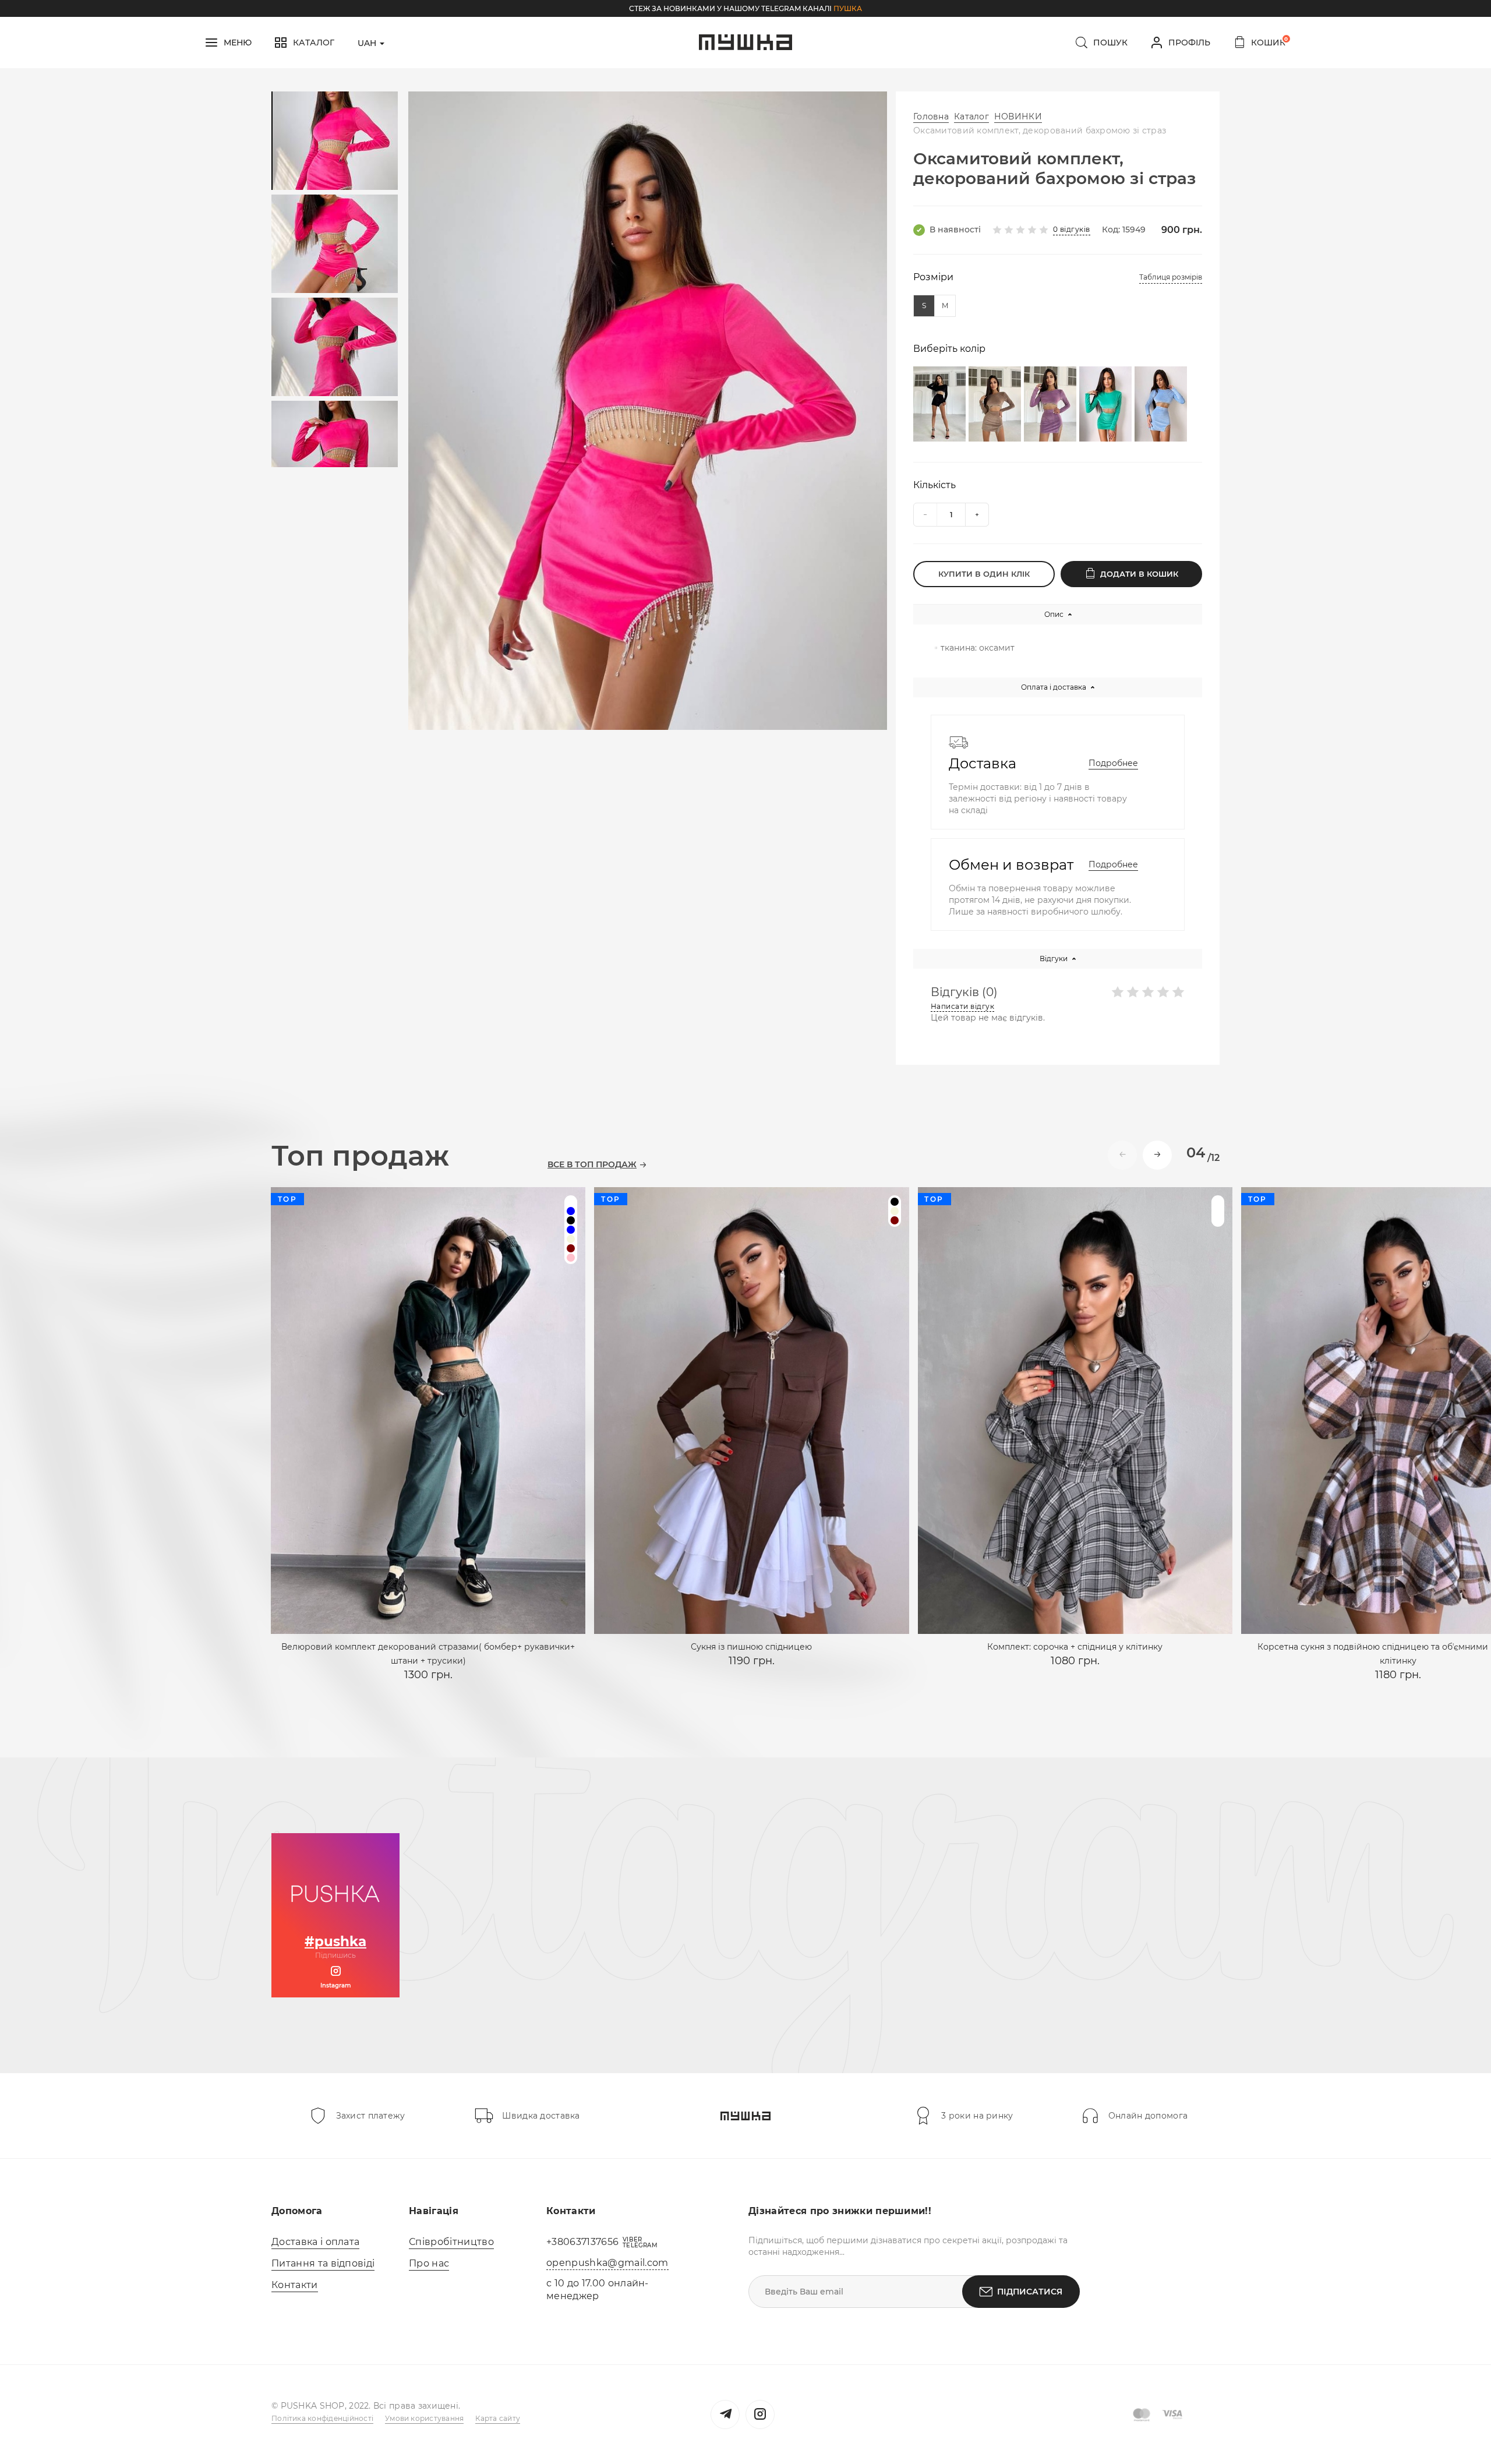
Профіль (1189, 43)
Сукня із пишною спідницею (751, 1647)
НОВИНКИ (1018, 117)
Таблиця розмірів (1171, 277)
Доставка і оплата (315, 2242)
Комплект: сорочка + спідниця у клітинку (1075, 1647)
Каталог (971, 117)
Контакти (295, 2285)
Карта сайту (498, 2418)
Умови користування (424, 2418)
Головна (931, 117)
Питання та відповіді (323, 2263)
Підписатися (1030, 2292)
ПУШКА (848, 8)
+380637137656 (582, 2242)
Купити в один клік (984, 574)
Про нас (429, 2263)
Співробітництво (451, 2242)
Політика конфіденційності (322, 2418)
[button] (1157, 1155)
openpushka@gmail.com (607, 2263)
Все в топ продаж (592, 1165)
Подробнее (1113, 763)
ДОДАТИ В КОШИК (1139, 574)
